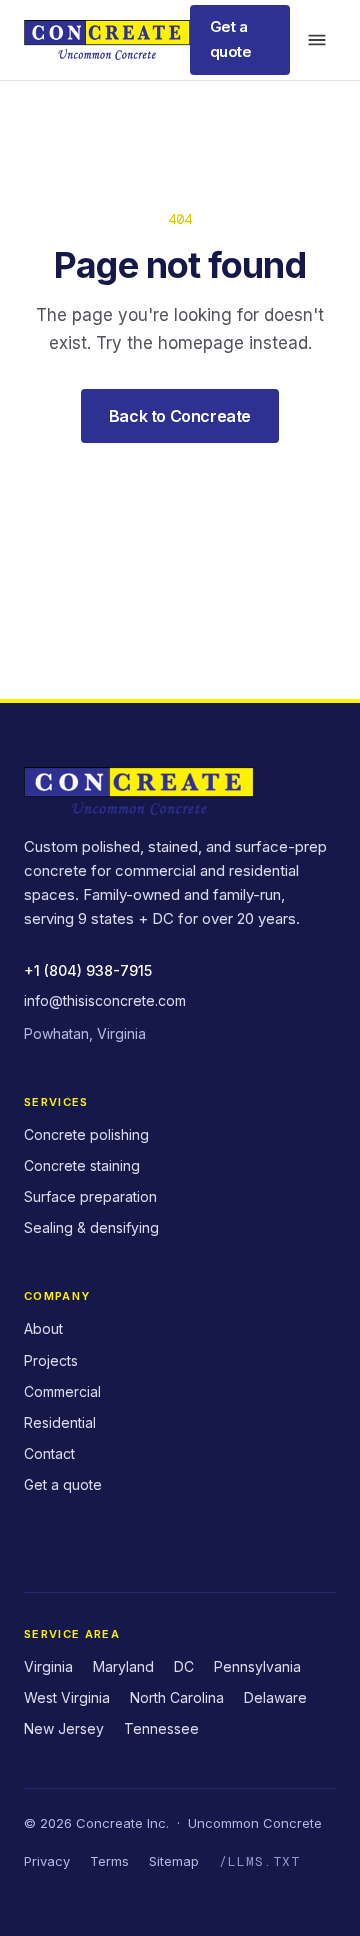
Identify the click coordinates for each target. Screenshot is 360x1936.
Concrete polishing (86, 1134)
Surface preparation (90, 1196)
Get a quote (231, 39)
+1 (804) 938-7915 (88, 970)
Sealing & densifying (91, 1227)
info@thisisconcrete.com (105, 1000)
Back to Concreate (180, 416)
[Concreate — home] (107, 40)
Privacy (47, 1861)
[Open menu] (317, 40)
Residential (60, 1422)
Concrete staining (82, 1165)
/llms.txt (259, 1861)
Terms (109, 1861)
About (43, 1328)
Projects (51, 1360)
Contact (49, 1453)
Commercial (62, 1391)
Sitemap (174, 1861)
